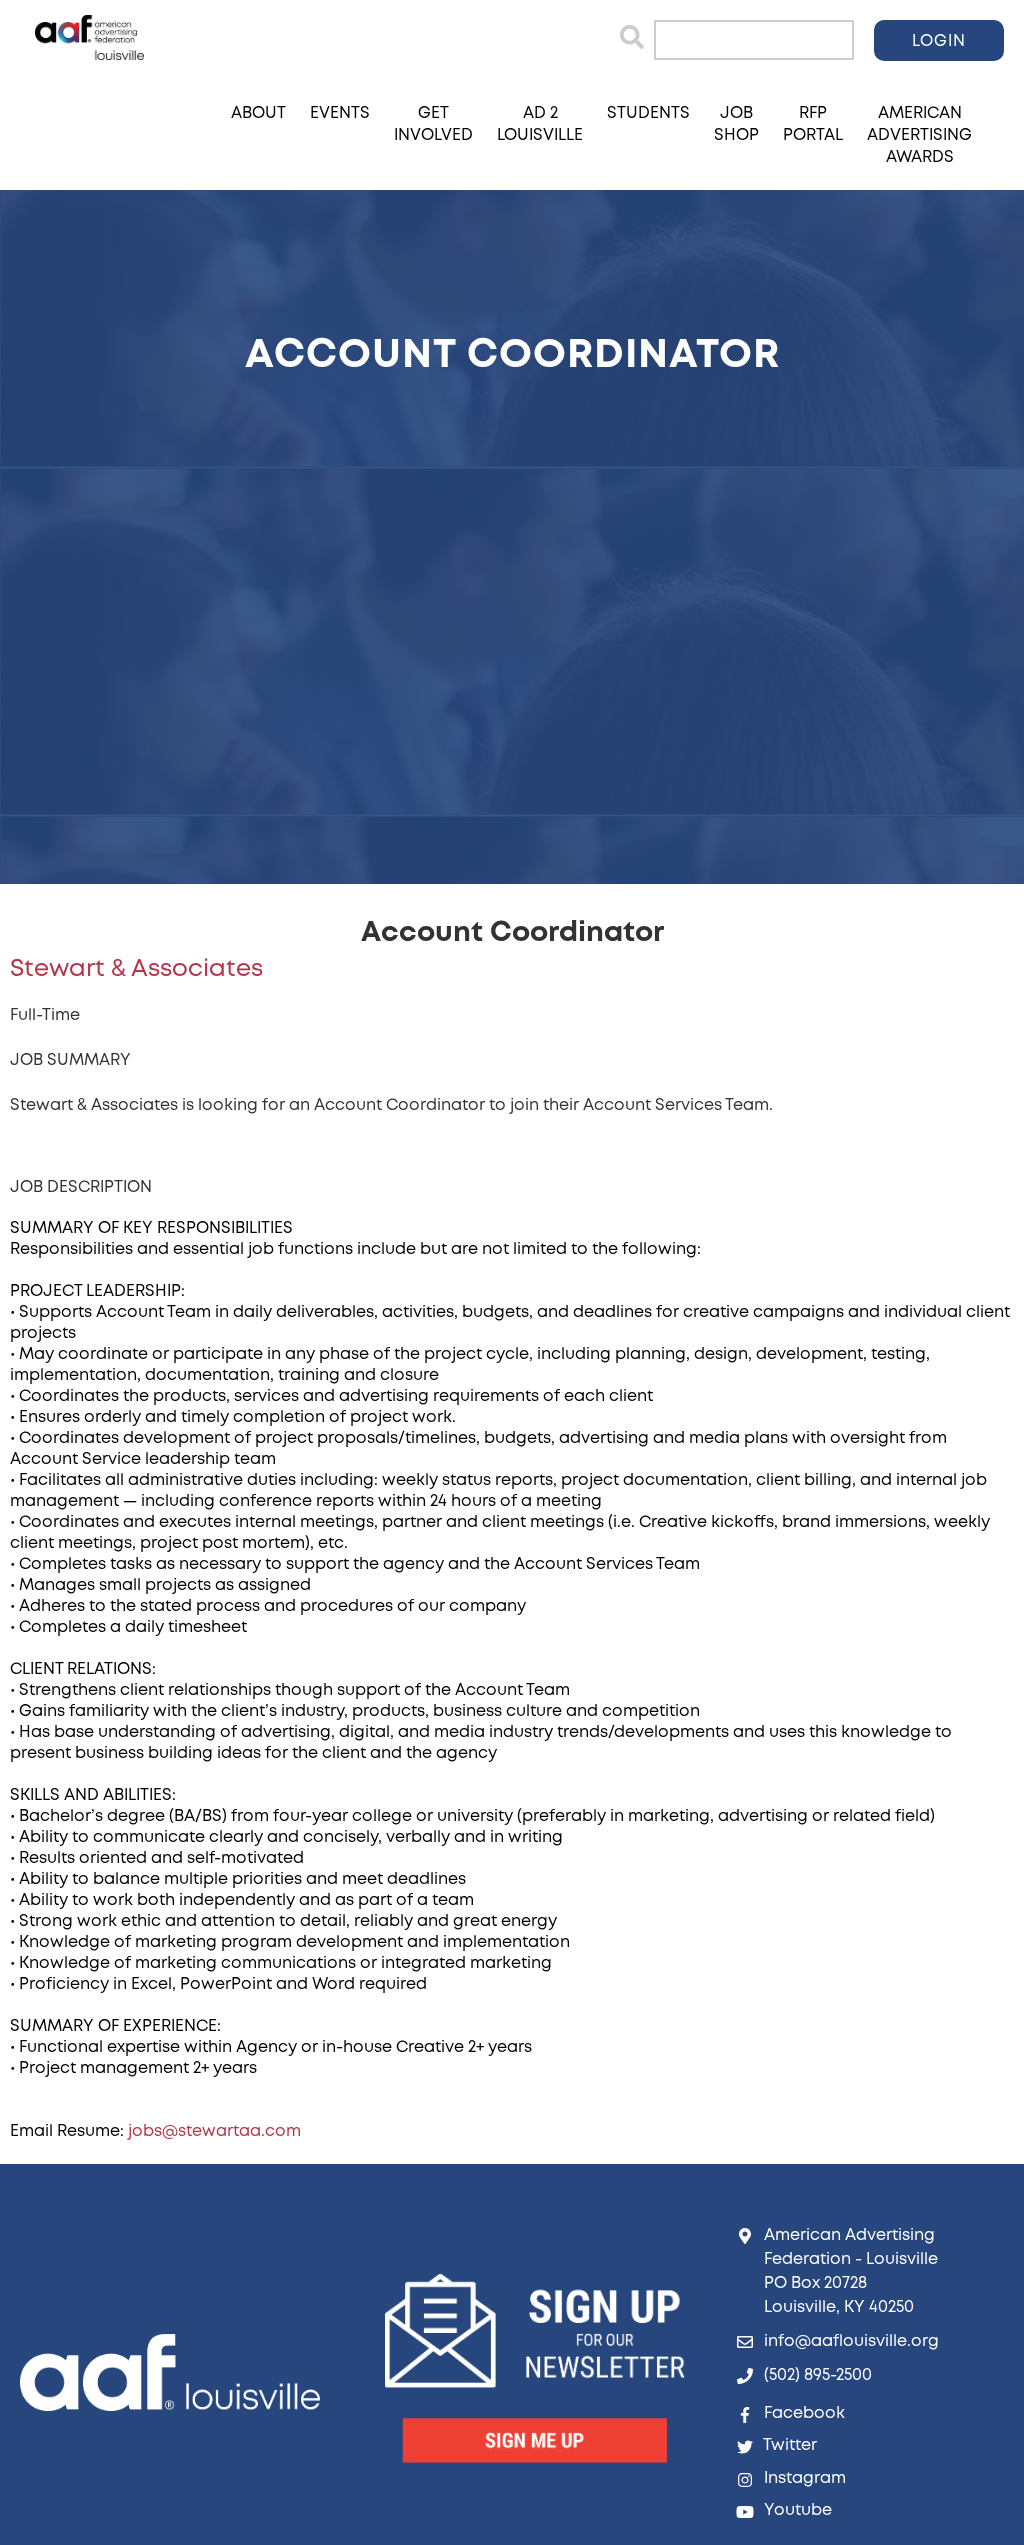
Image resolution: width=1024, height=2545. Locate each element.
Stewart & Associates (136, 969)
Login (939, 41)
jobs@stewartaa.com (214, 2131)
